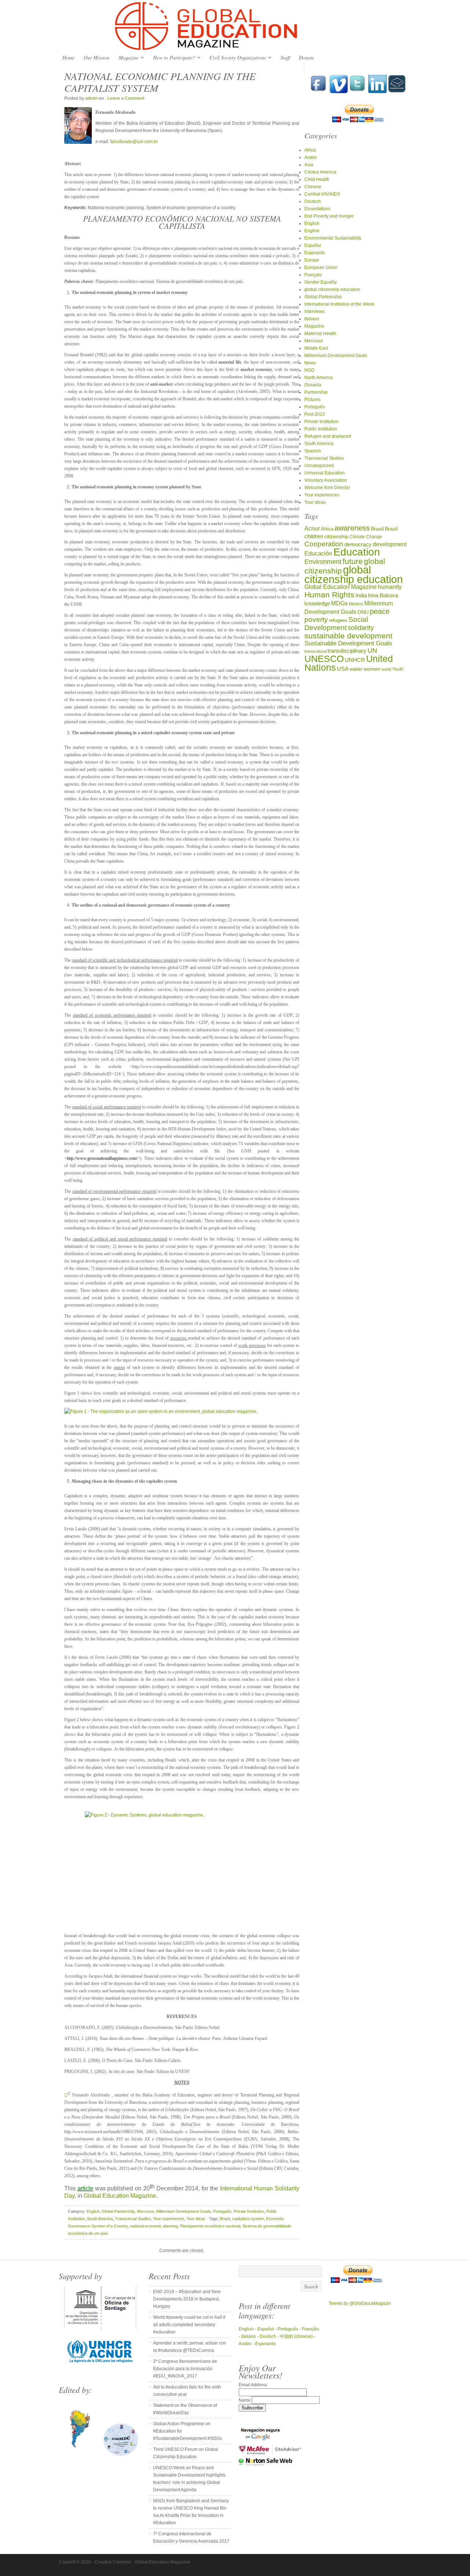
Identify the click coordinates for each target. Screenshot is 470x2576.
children (314, 536)
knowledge (317, 604)
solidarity (361, 628)
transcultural (315, 651)
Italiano (312, 319)
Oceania (313, 385)
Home (68, 57)
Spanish (313, 451)
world (386, 669)
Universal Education (325, 473)
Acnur (312, 529)
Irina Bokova (383, 595)
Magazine (127, 58)
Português (222, 2211)
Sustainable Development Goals (348, 643)
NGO (309, 370)
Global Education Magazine (235, 26)
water (356, 669)
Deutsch (313, 201)
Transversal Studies (133, 2219)
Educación (318, 553)
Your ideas (196, 2219)
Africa (310, 150)
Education (357, 552)
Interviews (314, 311)
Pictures (312, 400)
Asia (309, 165)
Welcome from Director (327, 488)
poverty (316, 620)
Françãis (310, 2329)
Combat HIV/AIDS (322, 194)
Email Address (253, 2385)
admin (91, 98)
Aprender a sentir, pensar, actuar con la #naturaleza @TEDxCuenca (190, 2347)
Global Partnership (118, 2211)
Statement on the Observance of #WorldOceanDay (185, 2409)
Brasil (377, 529)
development (390, 544)
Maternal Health (320, 334)
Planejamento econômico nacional (210, 2226)
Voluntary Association (326, 480)
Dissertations (317, 209)
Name (245, 2400)
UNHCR (355, 660)
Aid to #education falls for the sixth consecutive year (187, 2391)
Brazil (225, 2219)
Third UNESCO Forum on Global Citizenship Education (186, 2453)
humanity (390, 587)
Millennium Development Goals (183, 2211)
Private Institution (249, 2211)
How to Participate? (172, 58)
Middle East (316, 348)
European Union (321, 267)
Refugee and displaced (328, 436)
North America (319, 378)
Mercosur (145, 2211)
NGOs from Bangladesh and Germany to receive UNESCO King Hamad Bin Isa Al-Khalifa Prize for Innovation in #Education (191, 2512)
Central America (320, 172)
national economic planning (154, 2226)
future (353, 561)
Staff (285, 57)
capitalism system (248, 2219)
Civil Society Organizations (236, 58)
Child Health (317, 179)
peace (380, 611)
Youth (398, 669)
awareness (352, 528)
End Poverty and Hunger (329, 216)
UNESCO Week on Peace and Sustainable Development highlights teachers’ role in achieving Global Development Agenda (189, 2479)
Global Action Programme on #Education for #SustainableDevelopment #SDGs (187, 2431)
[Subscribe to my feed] (397, 92)
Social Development (336, 624)
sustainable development (348, 636)
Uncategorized (319, 466)
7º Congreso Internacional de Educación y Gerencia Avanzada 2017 (191, 2537)
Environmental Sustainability (333, 238)
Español (313, 245)
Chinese (313, 187)
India (361, 595)
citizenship (336, 537)
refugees (338, 620)
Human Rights (329, 595)
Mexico (356, 604)
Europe (312, 260)
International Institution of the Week (339, 304)
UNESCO (324, 659)
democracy (358, 544)
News (310, 363)
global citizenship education (332, 289)
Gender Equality (321, 282)
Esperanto (315, 253)
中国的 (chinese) (296, 2336)
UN (372, 650)
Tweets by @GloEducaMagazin (360, 2303)
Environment (323, 562)
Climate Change (366, 537)
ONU (363, 612)
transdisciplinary (347, 651)
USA (343, 669)
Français (313, 275)
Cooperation (324, 544)
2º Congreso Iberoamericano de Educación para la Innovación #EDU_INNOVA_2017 (185, 2369)
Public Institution (321, 429)
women (372, 669)
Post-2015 (315, 414)
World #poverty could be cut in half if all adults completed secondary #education (189, 2325)
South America (100, 2219)
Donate (306, 57)
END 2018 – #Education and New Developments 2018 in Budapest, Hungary (187, 2299)
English (93, 2211)
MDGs (339, 603)
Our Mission (97, 57)
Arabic (311, 157)
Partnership (316, 392)
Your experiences (169, 2219)
